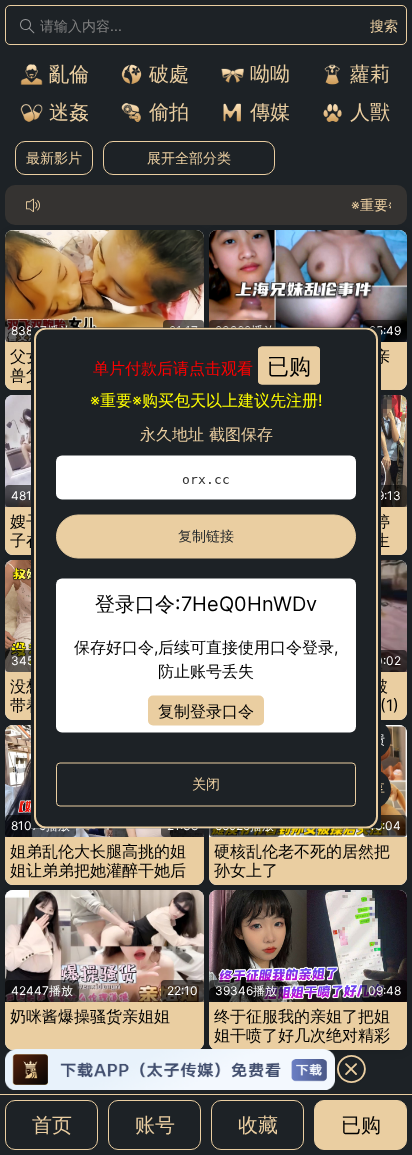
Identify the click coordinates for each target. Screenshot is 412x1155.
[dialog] (206, 577)
